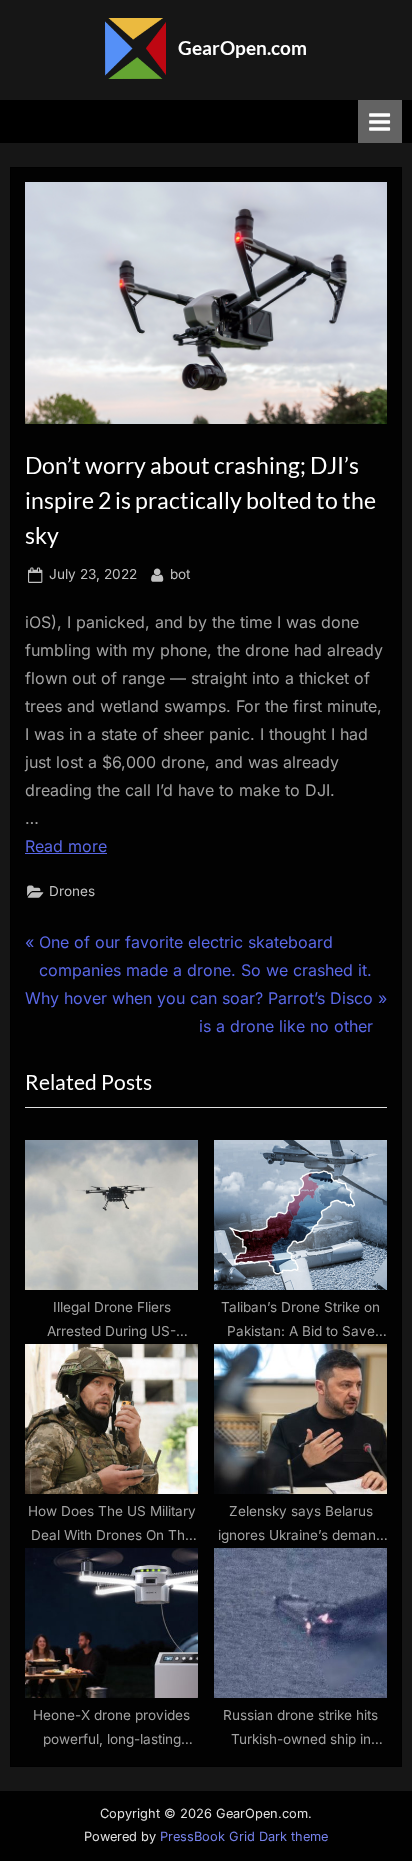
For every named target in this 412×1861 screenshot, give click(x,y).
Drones (72, 891)
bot (180, 573)
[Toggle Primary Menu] (380, 121)
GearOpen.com (242, 47)
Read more (66, 846)
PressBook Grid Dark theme (244, 1836)
